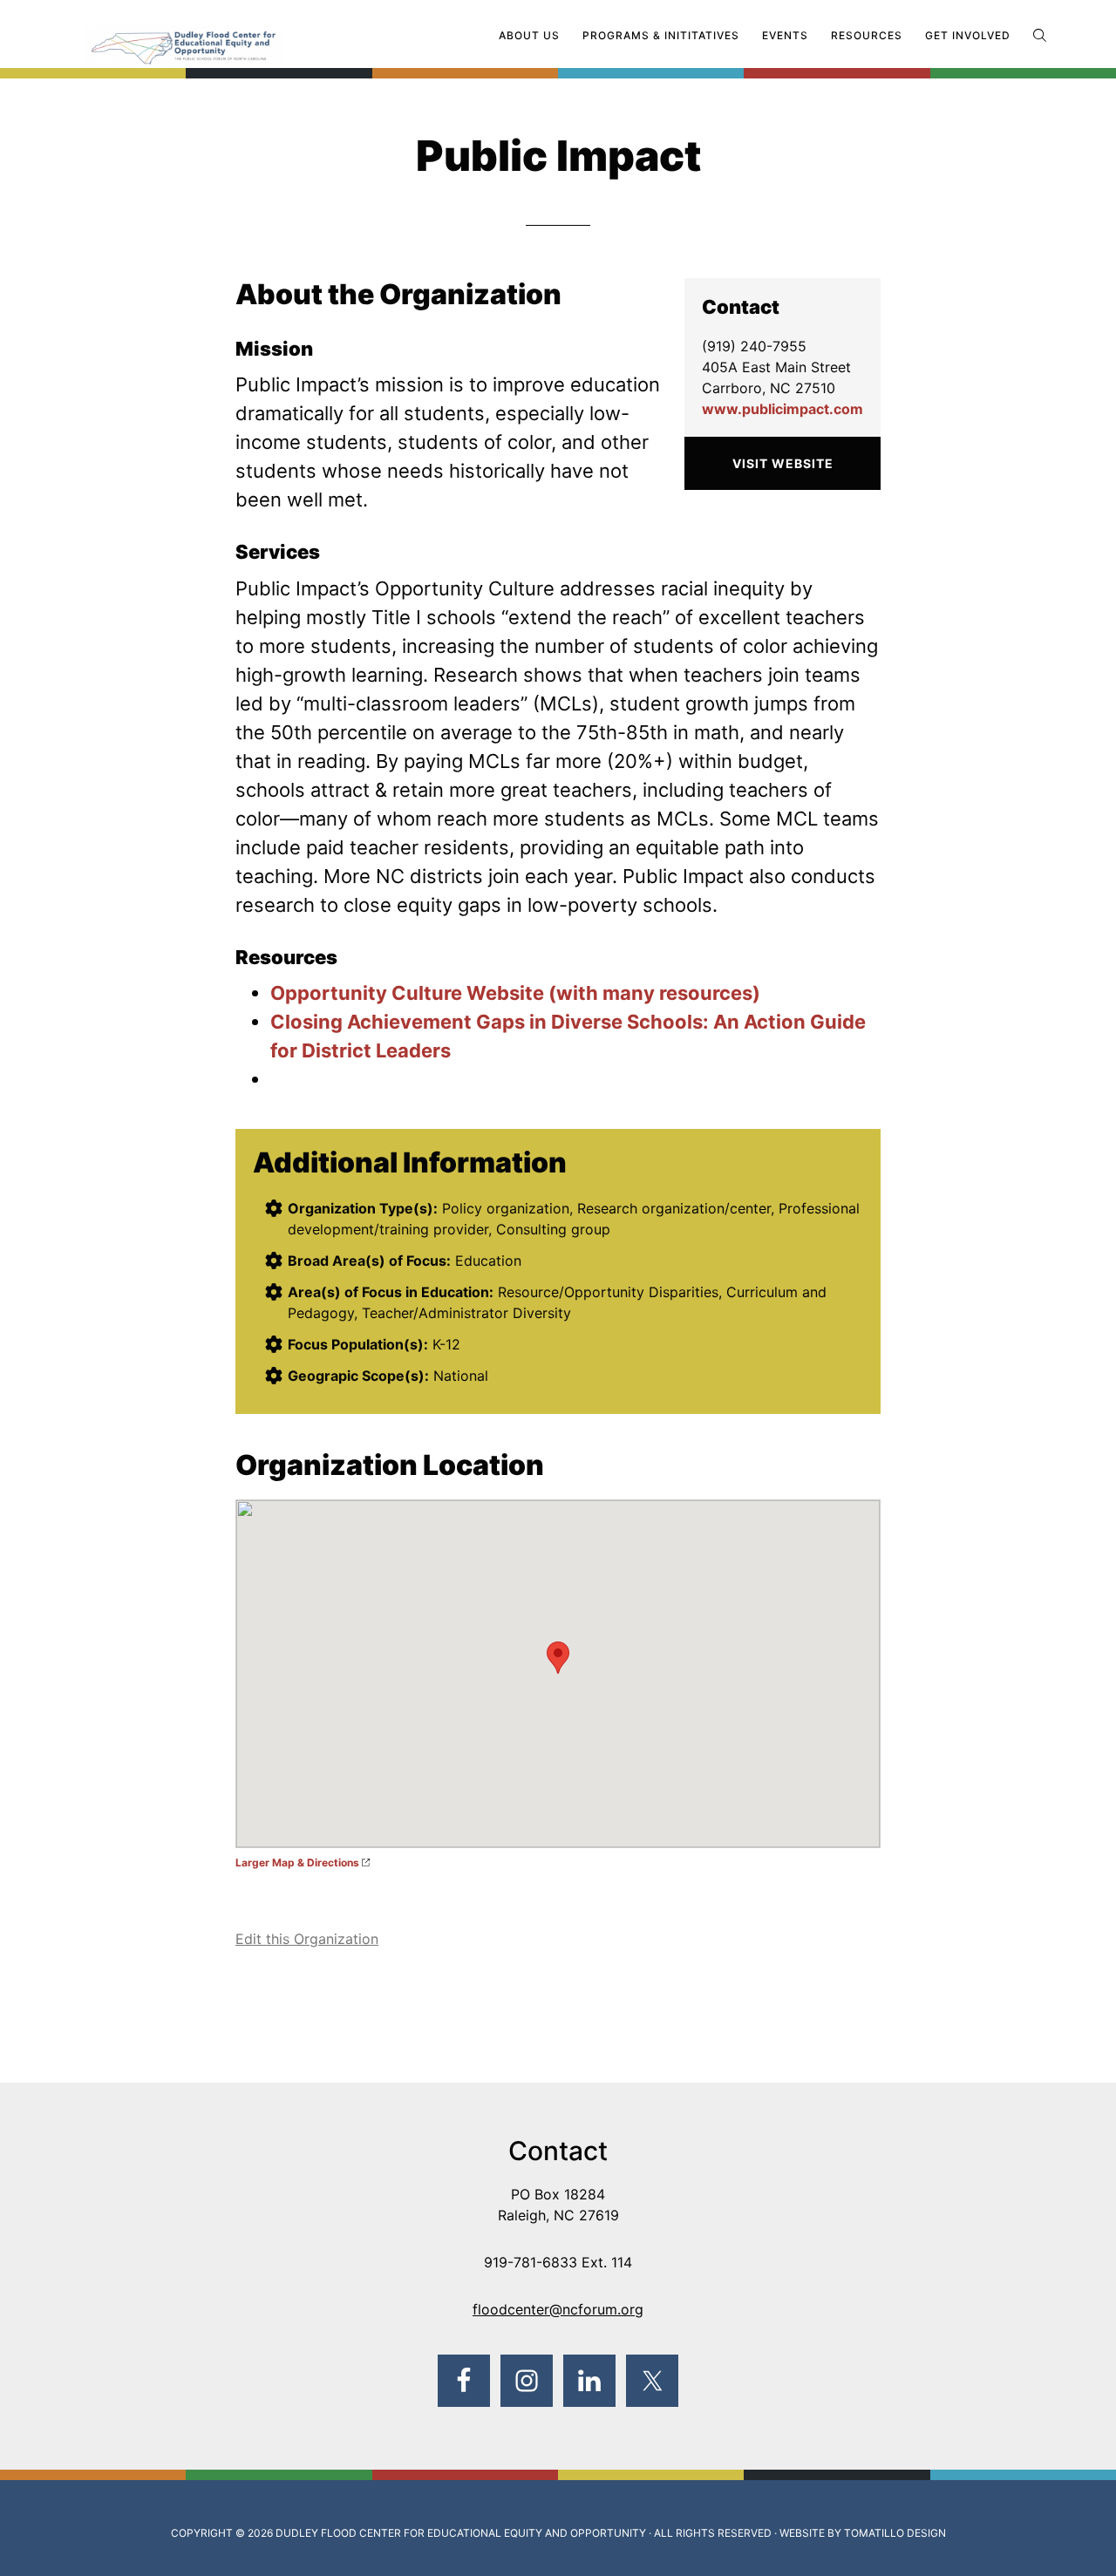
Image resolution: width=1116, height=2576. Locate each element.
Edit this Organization (307, 1939)
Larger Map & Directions (297, 1862)
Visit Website (783, 463)
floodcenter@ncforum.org (558, 2309)
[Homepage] (218, 37)
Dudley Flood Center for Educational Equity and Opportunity (461, 2533)
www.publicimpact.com (783, 409)
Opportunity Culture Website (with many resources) (515, 993)
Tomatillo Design (895, 2533)
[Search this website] (1040, 35)
